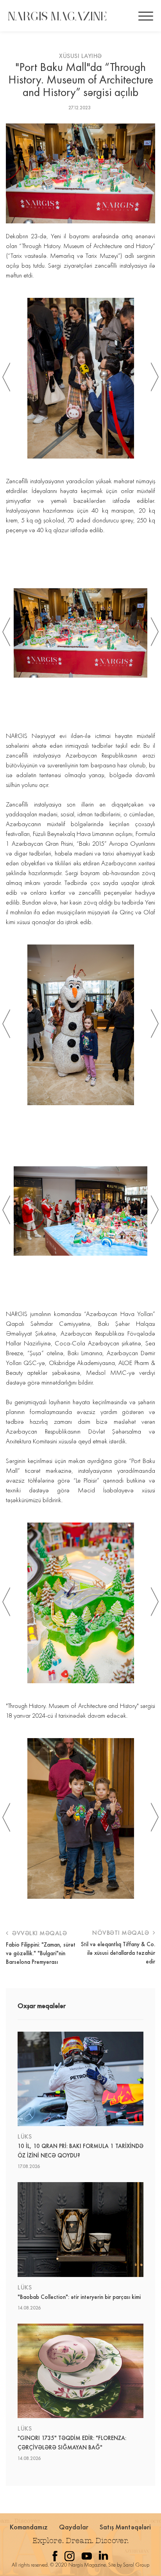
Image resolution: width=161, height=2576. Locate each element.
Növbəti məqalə (122, 1933)
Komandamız (29, 2527)
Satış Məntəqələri (125, 2527)
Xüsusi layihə (80, 56)
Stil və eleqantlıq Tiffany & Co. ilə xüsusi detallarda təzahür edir (118, 1953)
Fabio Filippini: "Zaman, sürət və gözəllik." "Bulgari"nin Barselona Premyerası (41, 1953)
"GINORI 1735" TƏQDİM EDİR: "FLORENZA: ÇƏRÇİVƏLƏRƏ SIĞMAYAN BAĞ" (72, 2443)
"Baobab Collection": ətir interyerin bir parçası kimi (79, 2297)
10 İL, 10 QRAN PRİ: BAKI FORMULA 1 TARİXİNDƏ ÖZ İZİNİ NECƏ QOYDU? (80, 2151)
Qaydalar (74, 2527)
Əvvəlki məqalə (39, 1933)
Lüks (25, 2136)
